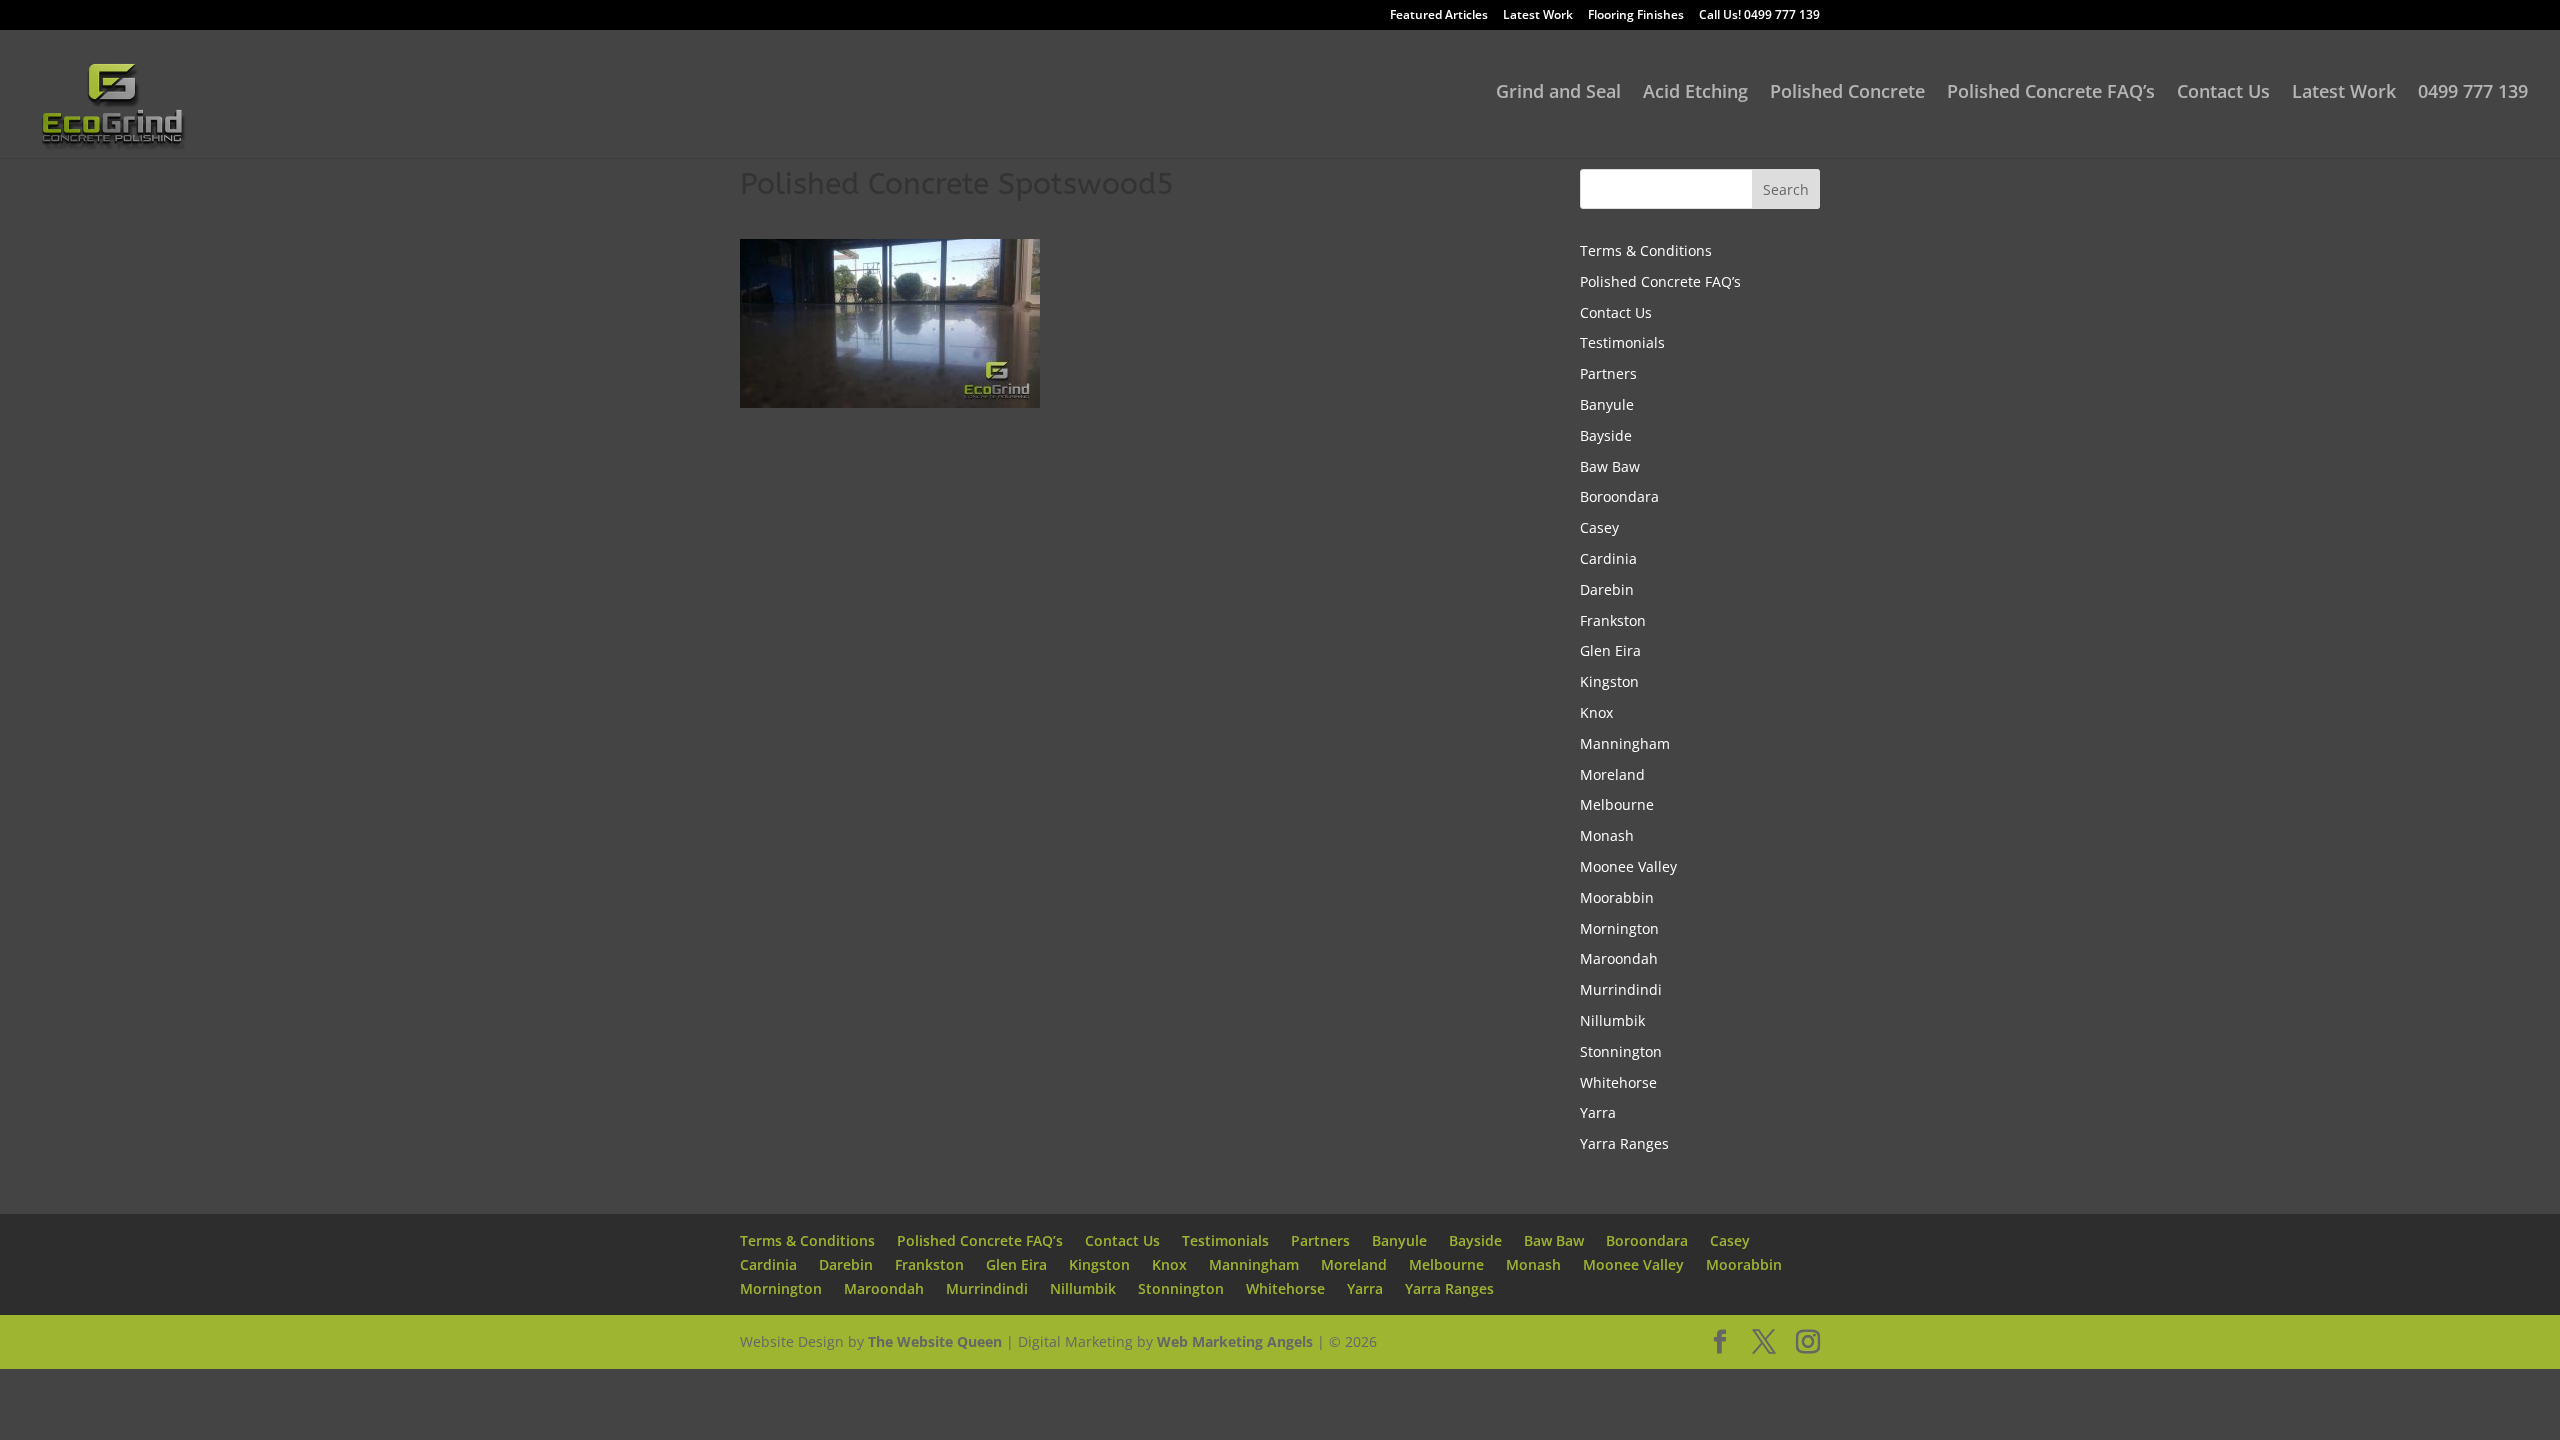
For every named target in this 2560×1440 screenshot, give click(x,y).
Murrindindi (1621, 989)
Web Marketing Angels (1235, 1341)
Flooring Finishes (1636, 16)
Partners (1608, 373)
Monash (1607, 835)
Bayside (1606, 435)
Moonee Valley (1628, 866)
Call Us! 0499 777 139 (1759, 16)
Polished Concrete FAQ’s (2051, 93)
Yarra (1598, 1112)
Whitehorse (1618, 1082)
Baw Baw (1610, 466)
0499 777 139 (2473, 93)
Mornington (1619, 928)
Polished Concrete (1847, 93)
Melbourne (1617, 804)
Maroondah (1619, 958)
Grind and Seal (1558, 93)
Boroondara (1619, 496)
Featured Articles (1439, 16)
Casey (1599, 527)
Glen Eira (1610, 650)
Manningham (1625, 743)
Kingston (1609, 681)
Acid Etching (1695, 93)
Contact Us (2223, 93)
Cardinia (1608, 558)
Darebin (1607, 589)
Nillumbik (1612, 1020)
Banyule (1607, 404)
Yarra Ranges (1624, 1143)
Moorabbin (1617, 897)
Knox (1596, 712)
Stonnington (1621, 1051)
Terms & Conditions (1646, 250)
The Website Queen (935, 1341)
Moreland (1612, 774)
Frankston (1613, 620)
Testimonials (1622, 342)
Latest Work (1538, 16)
